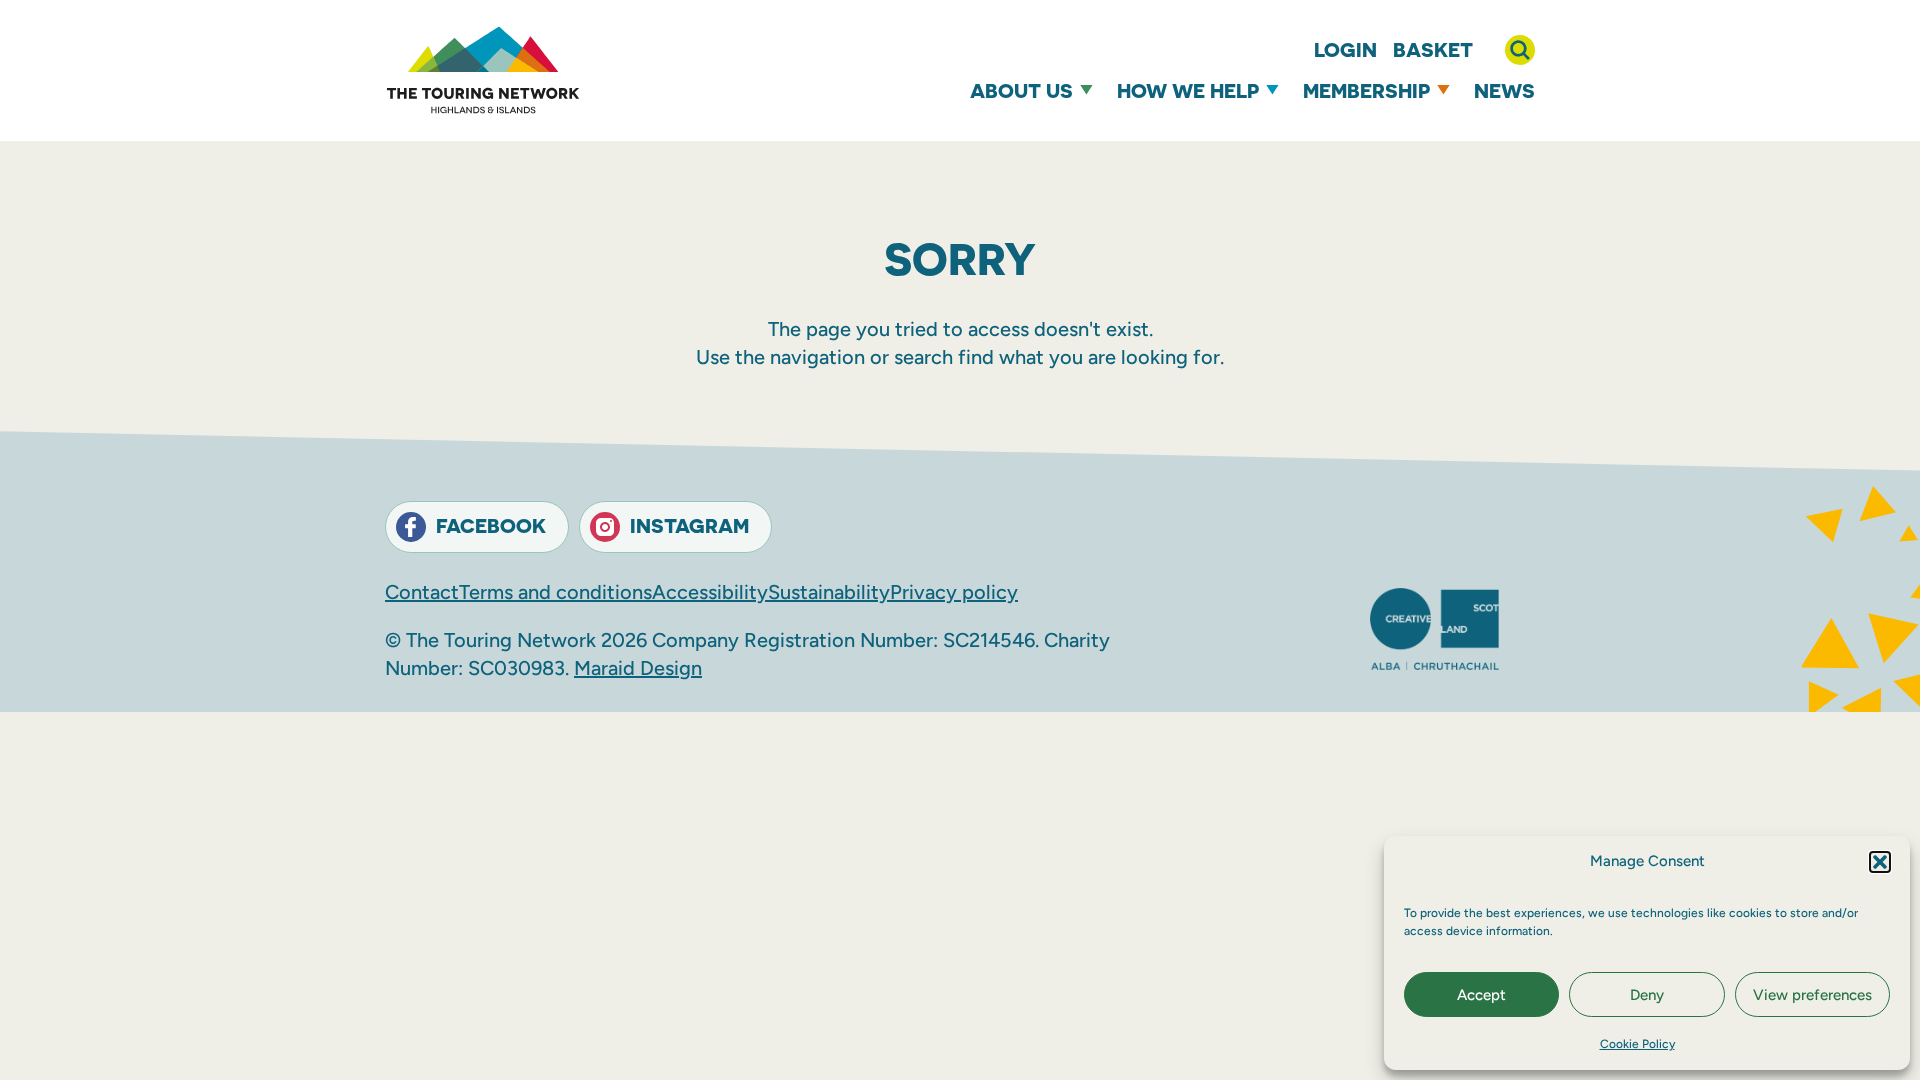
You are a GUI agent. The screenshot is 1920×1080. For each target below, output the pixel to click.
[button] (1880, 862)
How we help (1188, 90)
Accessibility (710, 592)
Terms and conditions (555, 592)
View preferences (1812, 995)
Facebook (491, 525)
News (1504, 90)
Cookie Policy (1637, 1044)
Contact (422, 592)
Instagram (689, 525)
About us (1021, 90)
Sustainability (829, 592)
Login (1345, 49)
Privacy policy (954, 592)
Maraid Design (638, 668)
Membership (1366, 90)
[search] (1520, 50)
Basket (1433, 49)
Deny (1647, 995)
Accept (1481, 995)
